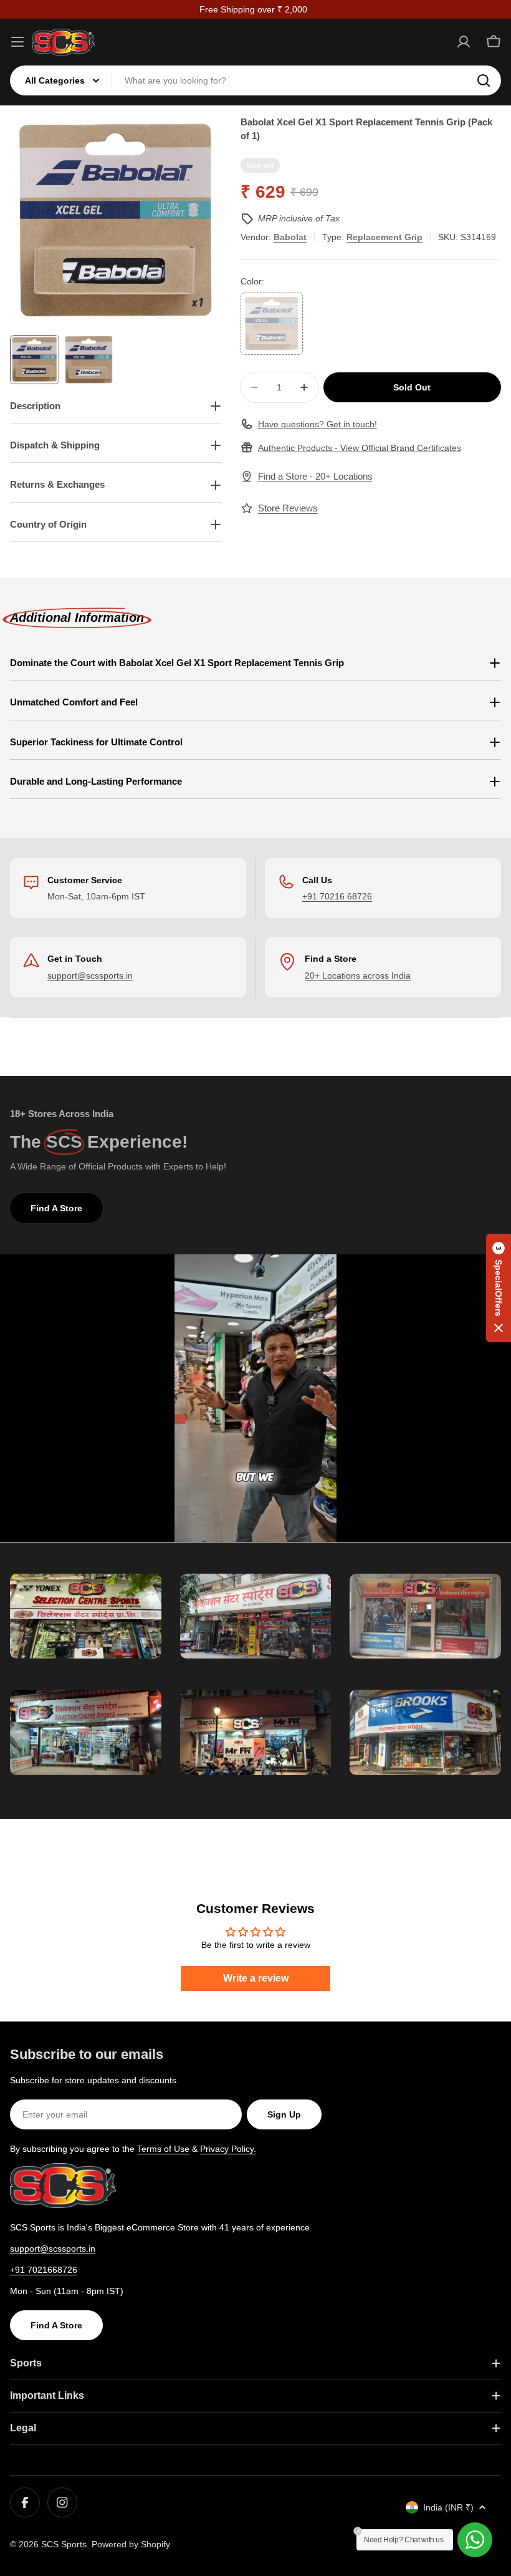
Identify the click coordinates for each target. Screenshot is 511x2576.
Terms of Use (163, 2149)
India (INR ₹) (448, 2507)
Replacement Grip (384, 237)
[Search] (484, 80)
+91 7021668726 (44, 2270)
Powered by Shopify (131, 2544)
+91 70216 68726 (337, 896)
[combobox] (255, 80)
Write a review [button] (256, 1978)
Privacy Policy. (228, 2149)
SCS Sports (64, 2544)
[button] (499, 1288)
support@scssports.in (90, 976)
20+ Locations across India (358, 976)
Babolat (290, 237)
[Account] (464, 42)
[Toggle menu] (17, 42)
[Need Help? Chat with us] (475, 2540)
